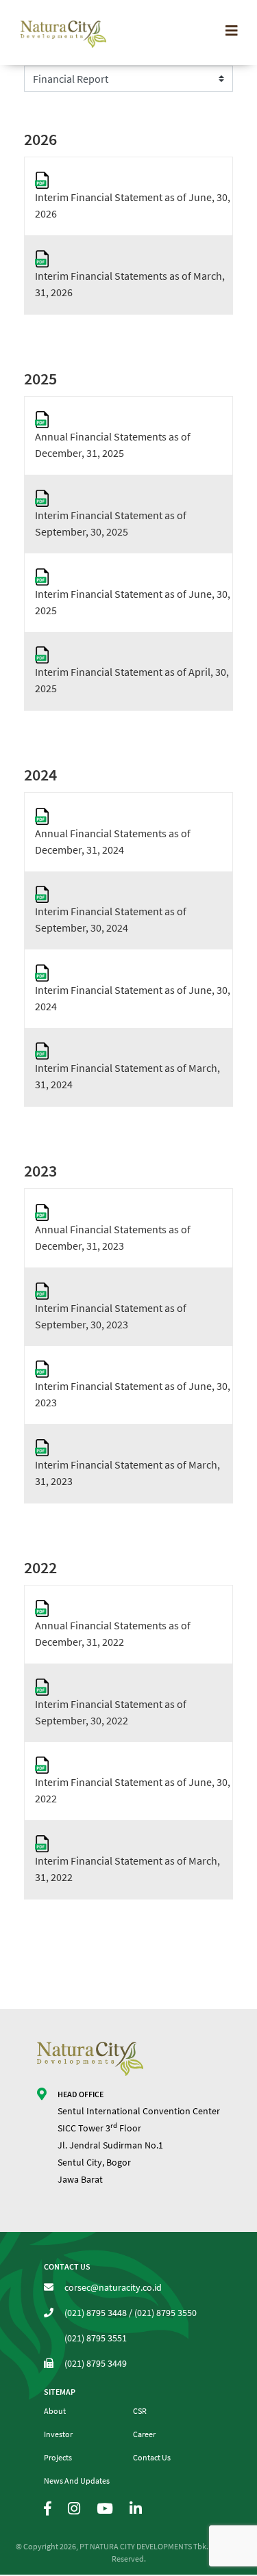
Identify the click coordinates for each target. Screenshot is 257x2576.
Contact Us (152, 2457)
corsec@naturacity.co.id (113, 2287)
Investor (58, 2434)
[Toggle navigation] (232, 31)
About (55, 2411)
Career (144, 2434)
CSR (140, 2411)
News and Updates (77, 2481)
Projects (58, 2457)
